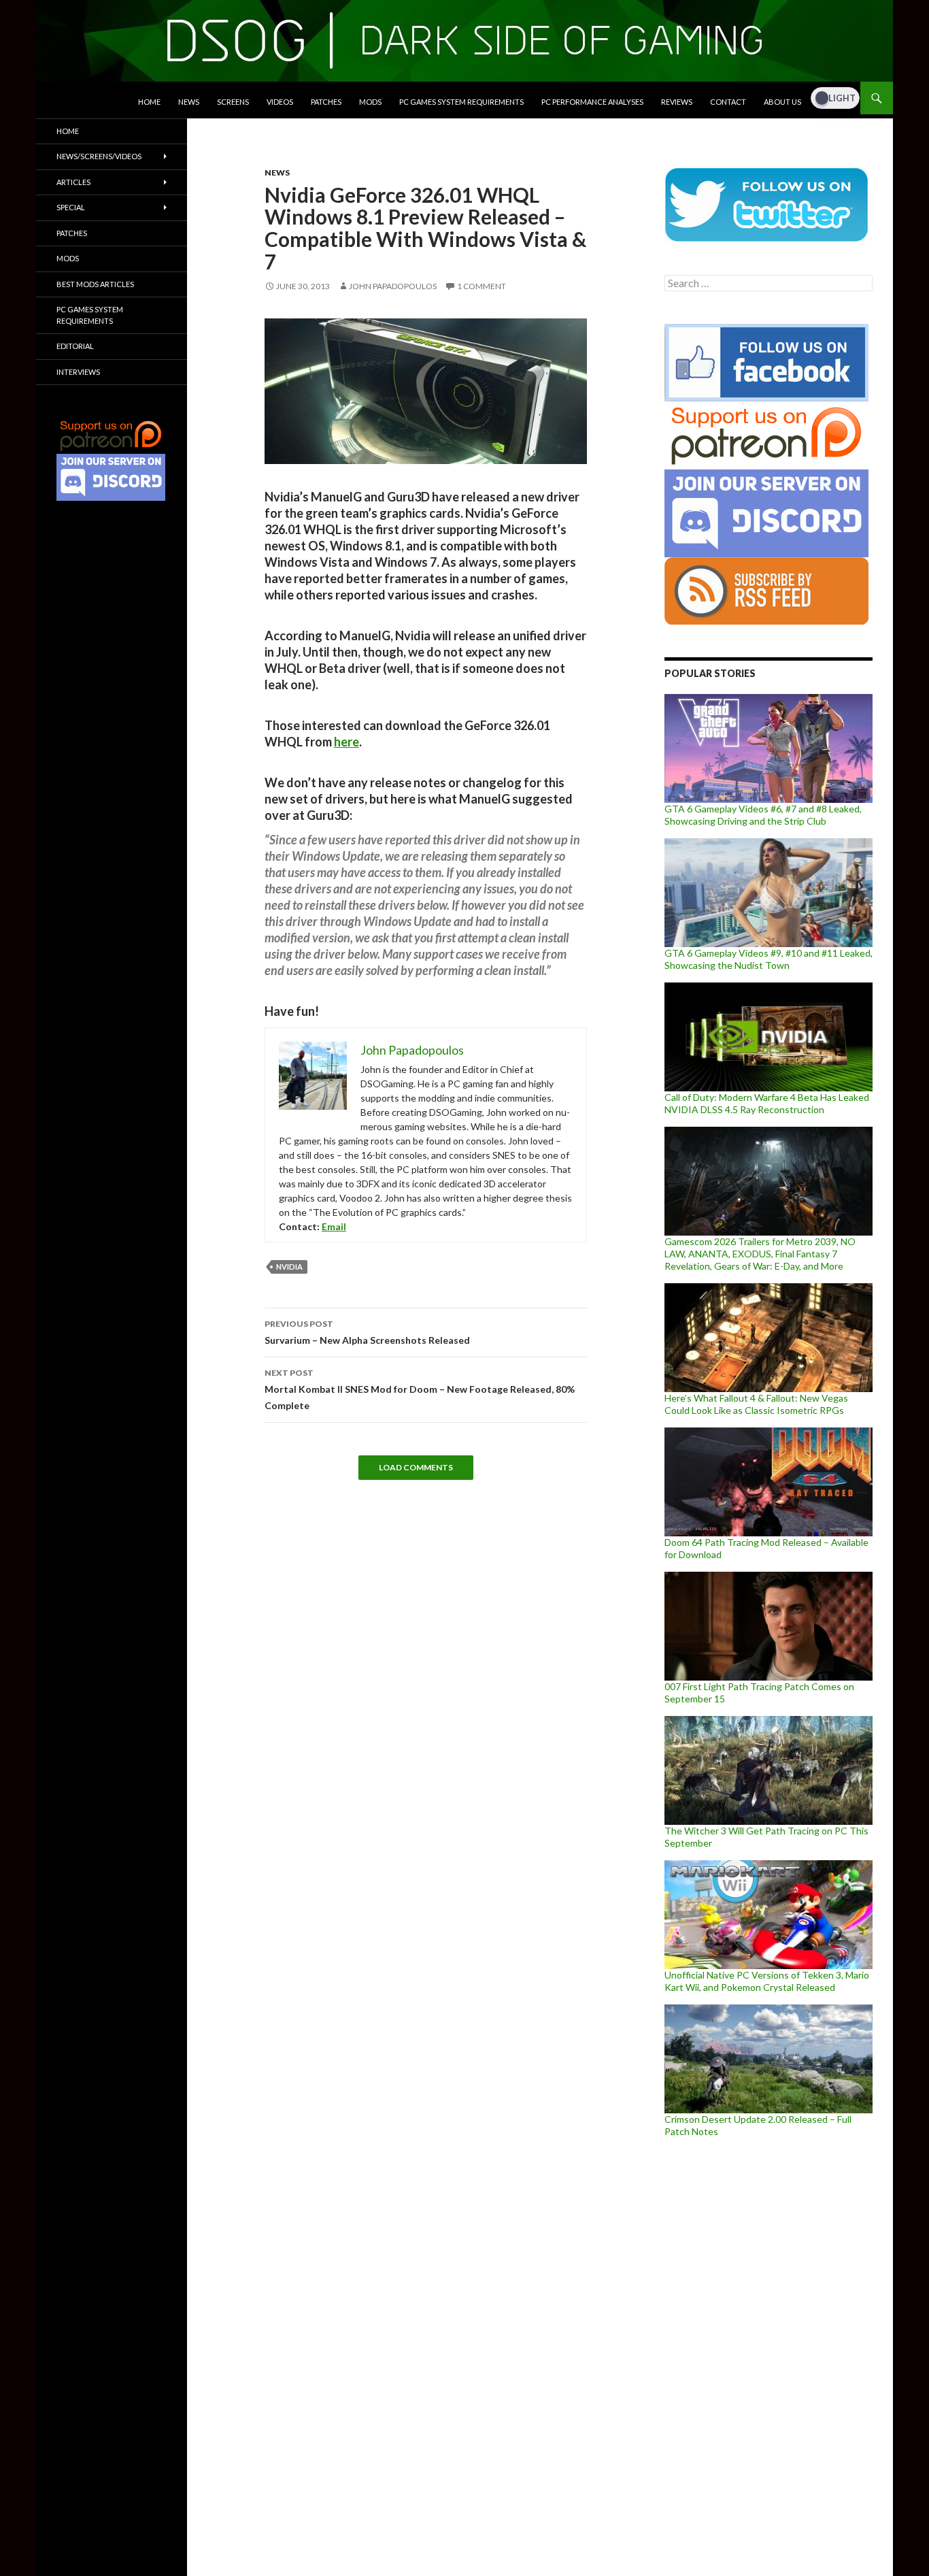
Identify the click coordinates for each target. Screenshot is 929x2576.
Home (149, 102)
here (347, 742)
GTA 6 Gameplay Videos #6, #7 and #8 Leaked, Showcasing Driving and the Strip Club (763, 815)
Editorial (75, 346)
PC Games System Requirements (461, 102)
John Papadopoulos (393, 286)
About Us (782, 102)
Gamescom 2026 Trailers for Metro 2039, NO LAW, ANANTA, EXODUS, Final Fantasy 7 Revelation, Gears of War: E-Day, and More (760, 1254)
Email (334, 1226)
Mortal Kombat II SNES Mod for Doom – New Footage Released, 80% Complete (420, 1389)
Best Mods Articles (95, 284)
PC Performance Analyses (592, 102)
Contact (728, 102)
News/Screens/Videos (99, 156)
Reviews (677, 102)
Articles (73, 182)
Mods (370, 102)
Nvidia (289, 1267)
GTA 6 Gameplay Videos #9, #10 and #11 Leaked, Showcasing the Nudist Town (768, 959)
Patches (326, 102)
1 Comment (482, 286)
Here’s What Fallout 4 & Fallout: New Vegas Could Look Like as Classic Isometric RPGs (756, 1404)
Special (71, 207)
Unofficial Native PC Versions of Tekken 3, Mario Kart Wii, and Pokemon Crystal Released (767, 1981)
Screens (233, 102)
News (189, 102)
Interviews (78, 372)
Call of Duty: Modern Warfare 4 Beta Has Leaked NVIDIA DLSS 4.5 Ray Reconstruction (767, 1103)
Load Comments (416, 1467)
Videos (280, 102)
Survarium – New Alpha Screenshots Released (367, 1332)
